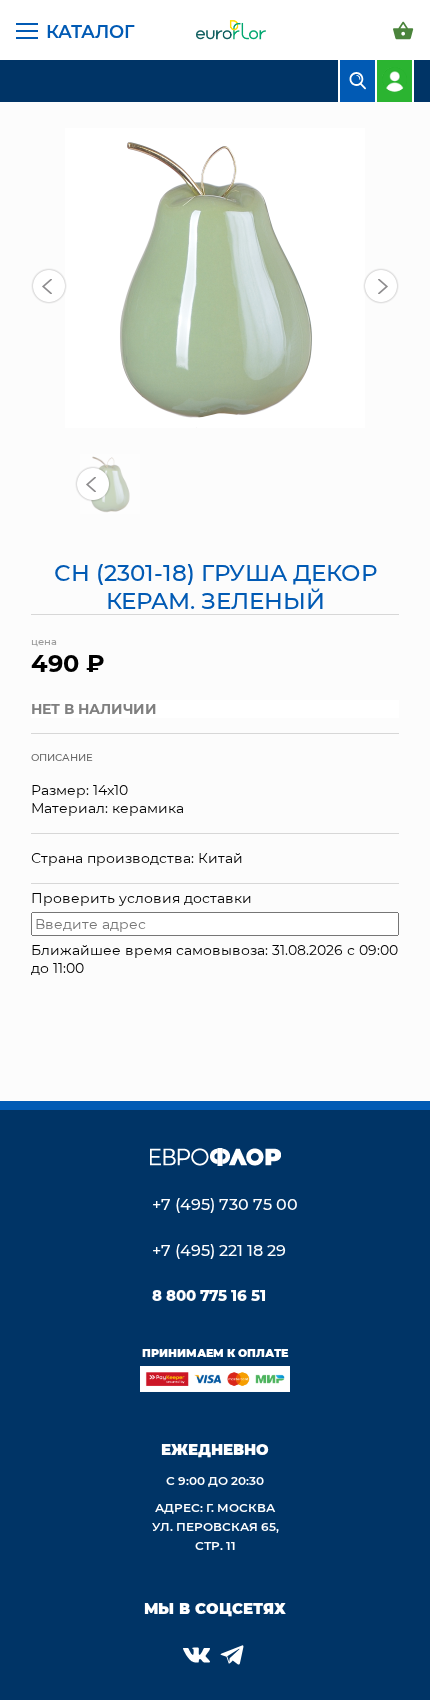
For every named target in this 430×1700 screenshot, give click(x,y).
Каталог (90, 31)
